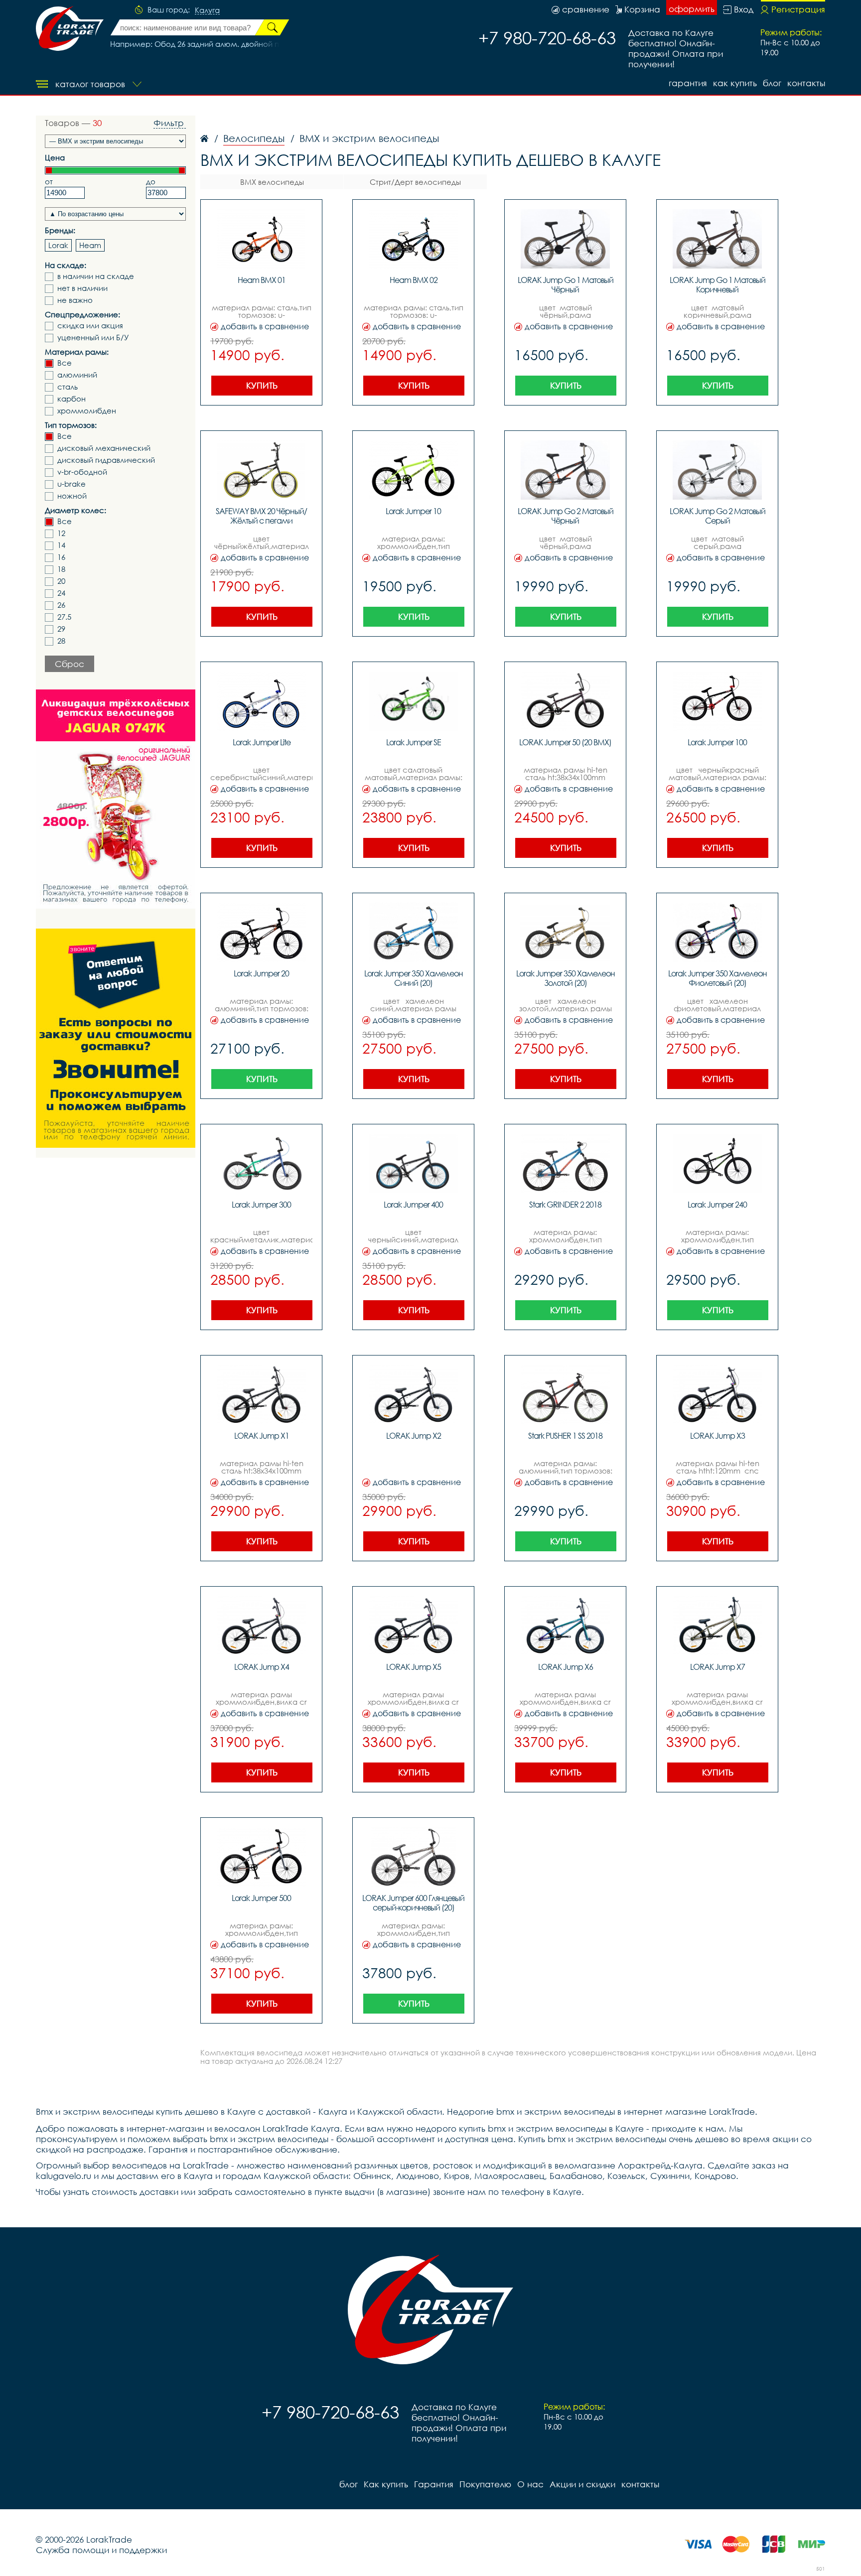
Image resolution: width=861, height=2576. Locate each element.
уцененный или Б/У (93, 338)
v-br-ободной (82, 472)
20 (61, 581)
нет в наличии (82, 288)
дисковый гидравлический (106, 460)
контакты (806, 83)
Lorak (58, 245)
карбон (72, 399)
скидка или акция (90, 326)
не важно (75, 300)
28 (61, 641)
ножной (72, 496)
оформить (692, 9)
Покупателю (485, 2484)
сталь (68, 387)
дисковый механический (104, 448)
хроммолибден (87, 411)
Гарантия (688, 83)
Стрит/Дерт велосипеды (415, 182)
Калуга (207, 10)
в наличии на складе (96, 276)
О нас (530, 2484)
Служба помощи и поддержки (101, 2550)
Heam (90, 245)
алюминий (77, 375)
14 (61, 545)
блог (772, 83)
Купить (262, 385)
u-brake (72, 484)
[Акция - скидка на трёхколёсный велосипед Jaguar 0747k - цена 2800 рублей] (116, 799)
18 (61, 569)
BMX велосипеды (272, 182)
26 (61, 605)
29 (61, 629)
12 (61, 533)
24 (61, 593)
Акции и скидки (582, 2484)
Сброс (70, 664)
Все (65, 363)
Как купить (735, 83)
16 (61, 557)
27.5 (64, 617)
